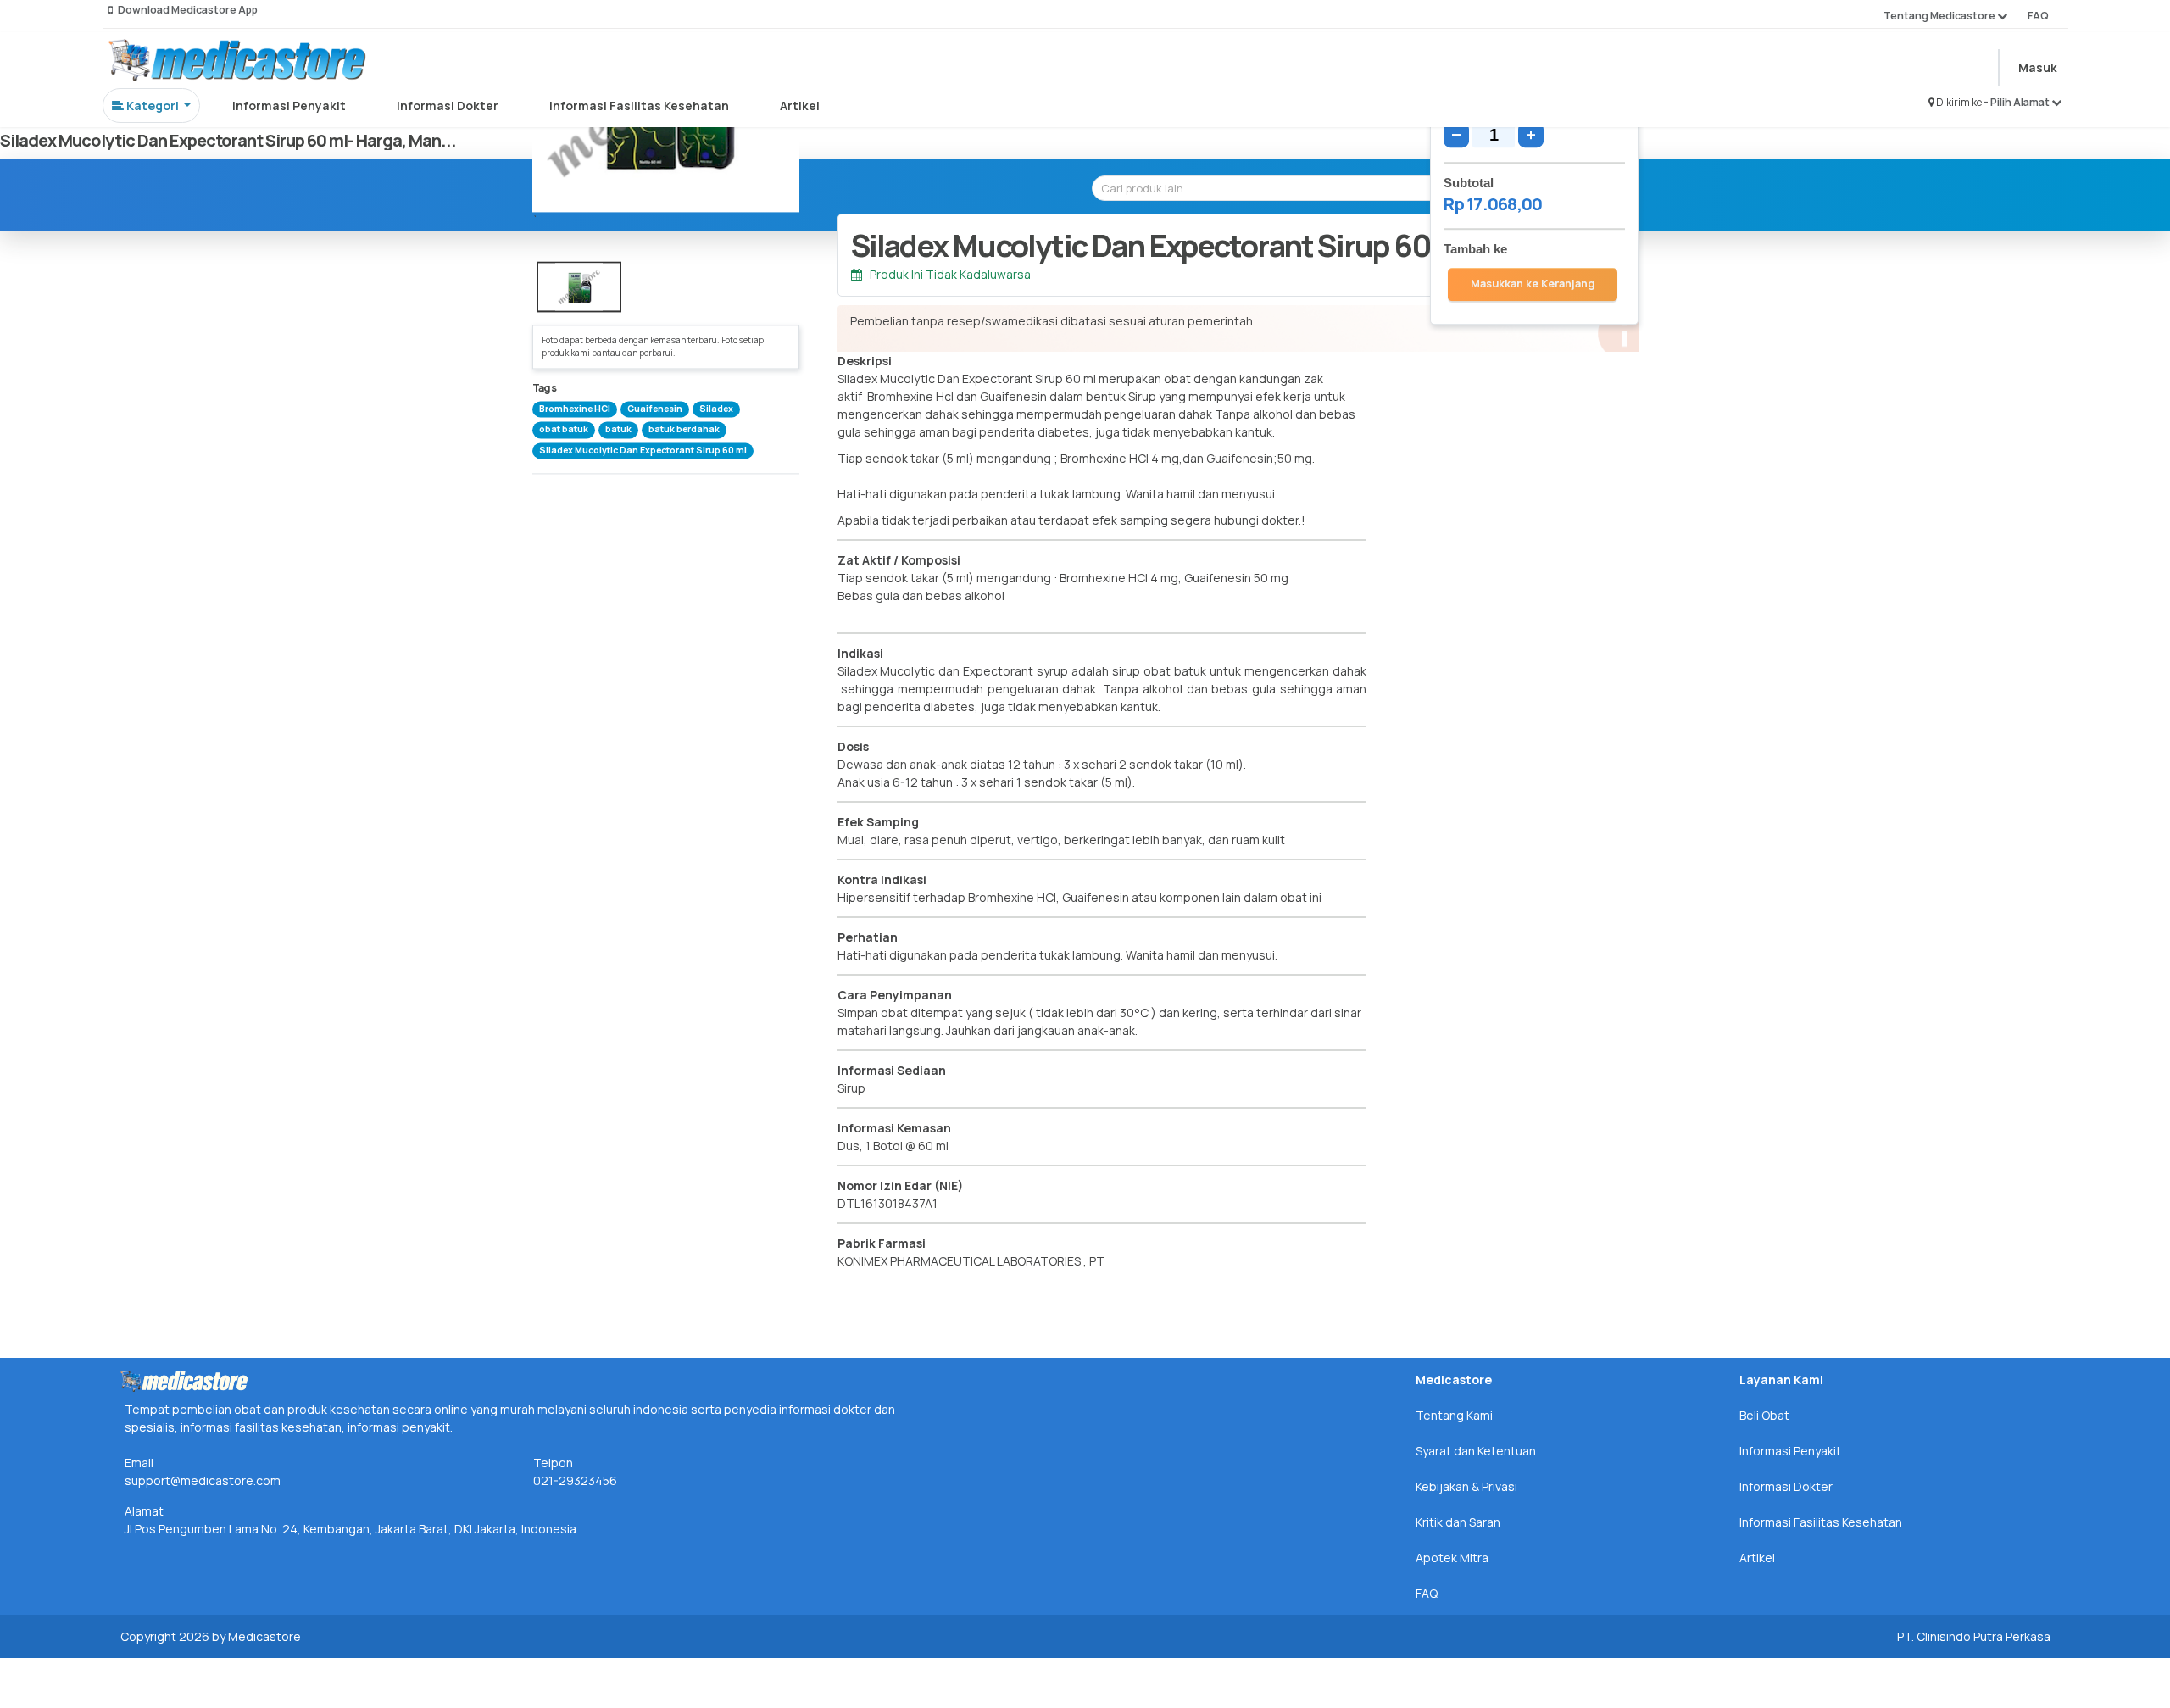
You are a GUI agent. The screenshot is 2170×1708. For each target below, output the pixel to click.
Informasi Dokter (448, 106)
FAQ (2038, 16)
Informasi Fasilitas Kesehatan (639, 106)
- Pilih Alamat (2017, 102)
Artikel (800, 106)
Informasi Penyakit (289, 106)
